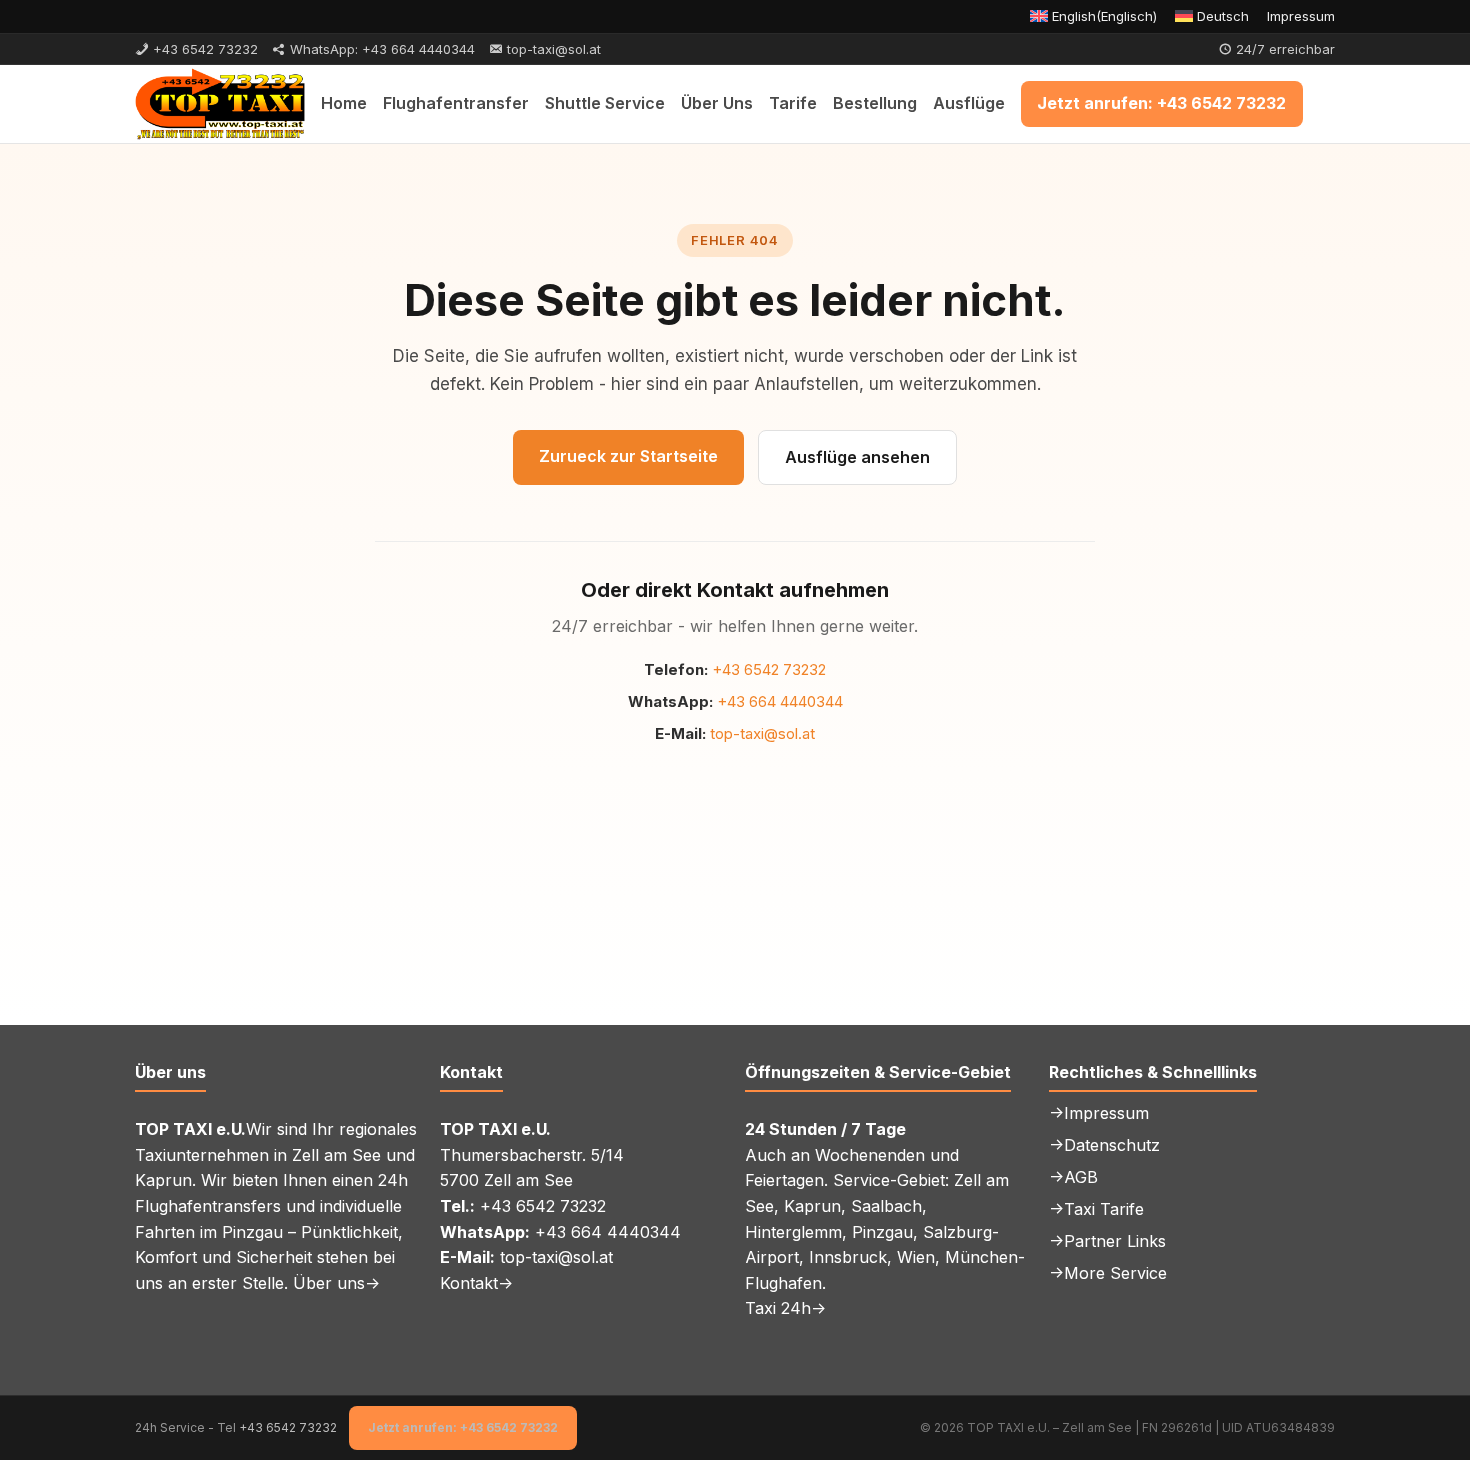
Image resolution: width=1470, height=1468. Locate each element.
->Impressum (1099, 1113)
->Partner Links (1107, 1241)
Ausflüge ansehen (857, 457)
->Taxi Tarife (1096, 1209)
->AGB (1073, 1177)
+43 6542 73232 (769, 669)
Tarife (793, 103)
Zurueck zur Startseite (628, 456)
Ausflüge (969, 103)
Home (344, 103)
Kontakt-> (476, 1283)
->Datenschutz (1104, 1145)
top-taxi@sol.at (762, 733)
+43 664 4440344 (780, 701)
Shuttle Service (605, 103)
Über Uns (717, 103)
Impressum (1301, 16)
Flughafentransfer (456, 103)
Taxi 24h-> (785, 1308)
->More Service (1108, 1273)
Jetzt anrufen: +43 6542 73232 (1161, 103)
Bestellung (875, 103)
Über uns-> (336, 1283)
